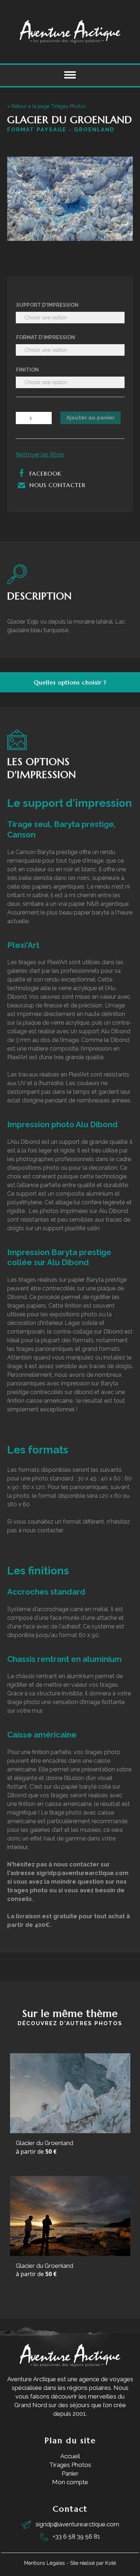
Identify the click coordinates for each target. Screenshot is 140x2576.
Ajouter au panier (90, 418)
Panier (70, 2473)
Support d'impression (47, 305)
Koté (111, 2563)
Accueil (70, 2456)
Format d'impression (46, 337)
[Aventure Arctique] (70, 32)
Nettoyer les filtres (40, 455)
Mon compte (70, 2482)
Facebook (44, 473)
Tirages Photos (70, 2465)
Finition (27, 370)
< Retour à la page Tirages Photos (46, 106)
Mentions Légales (45, 2563)
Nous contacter (56, 485)
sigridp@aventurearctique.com (77, 2524)
